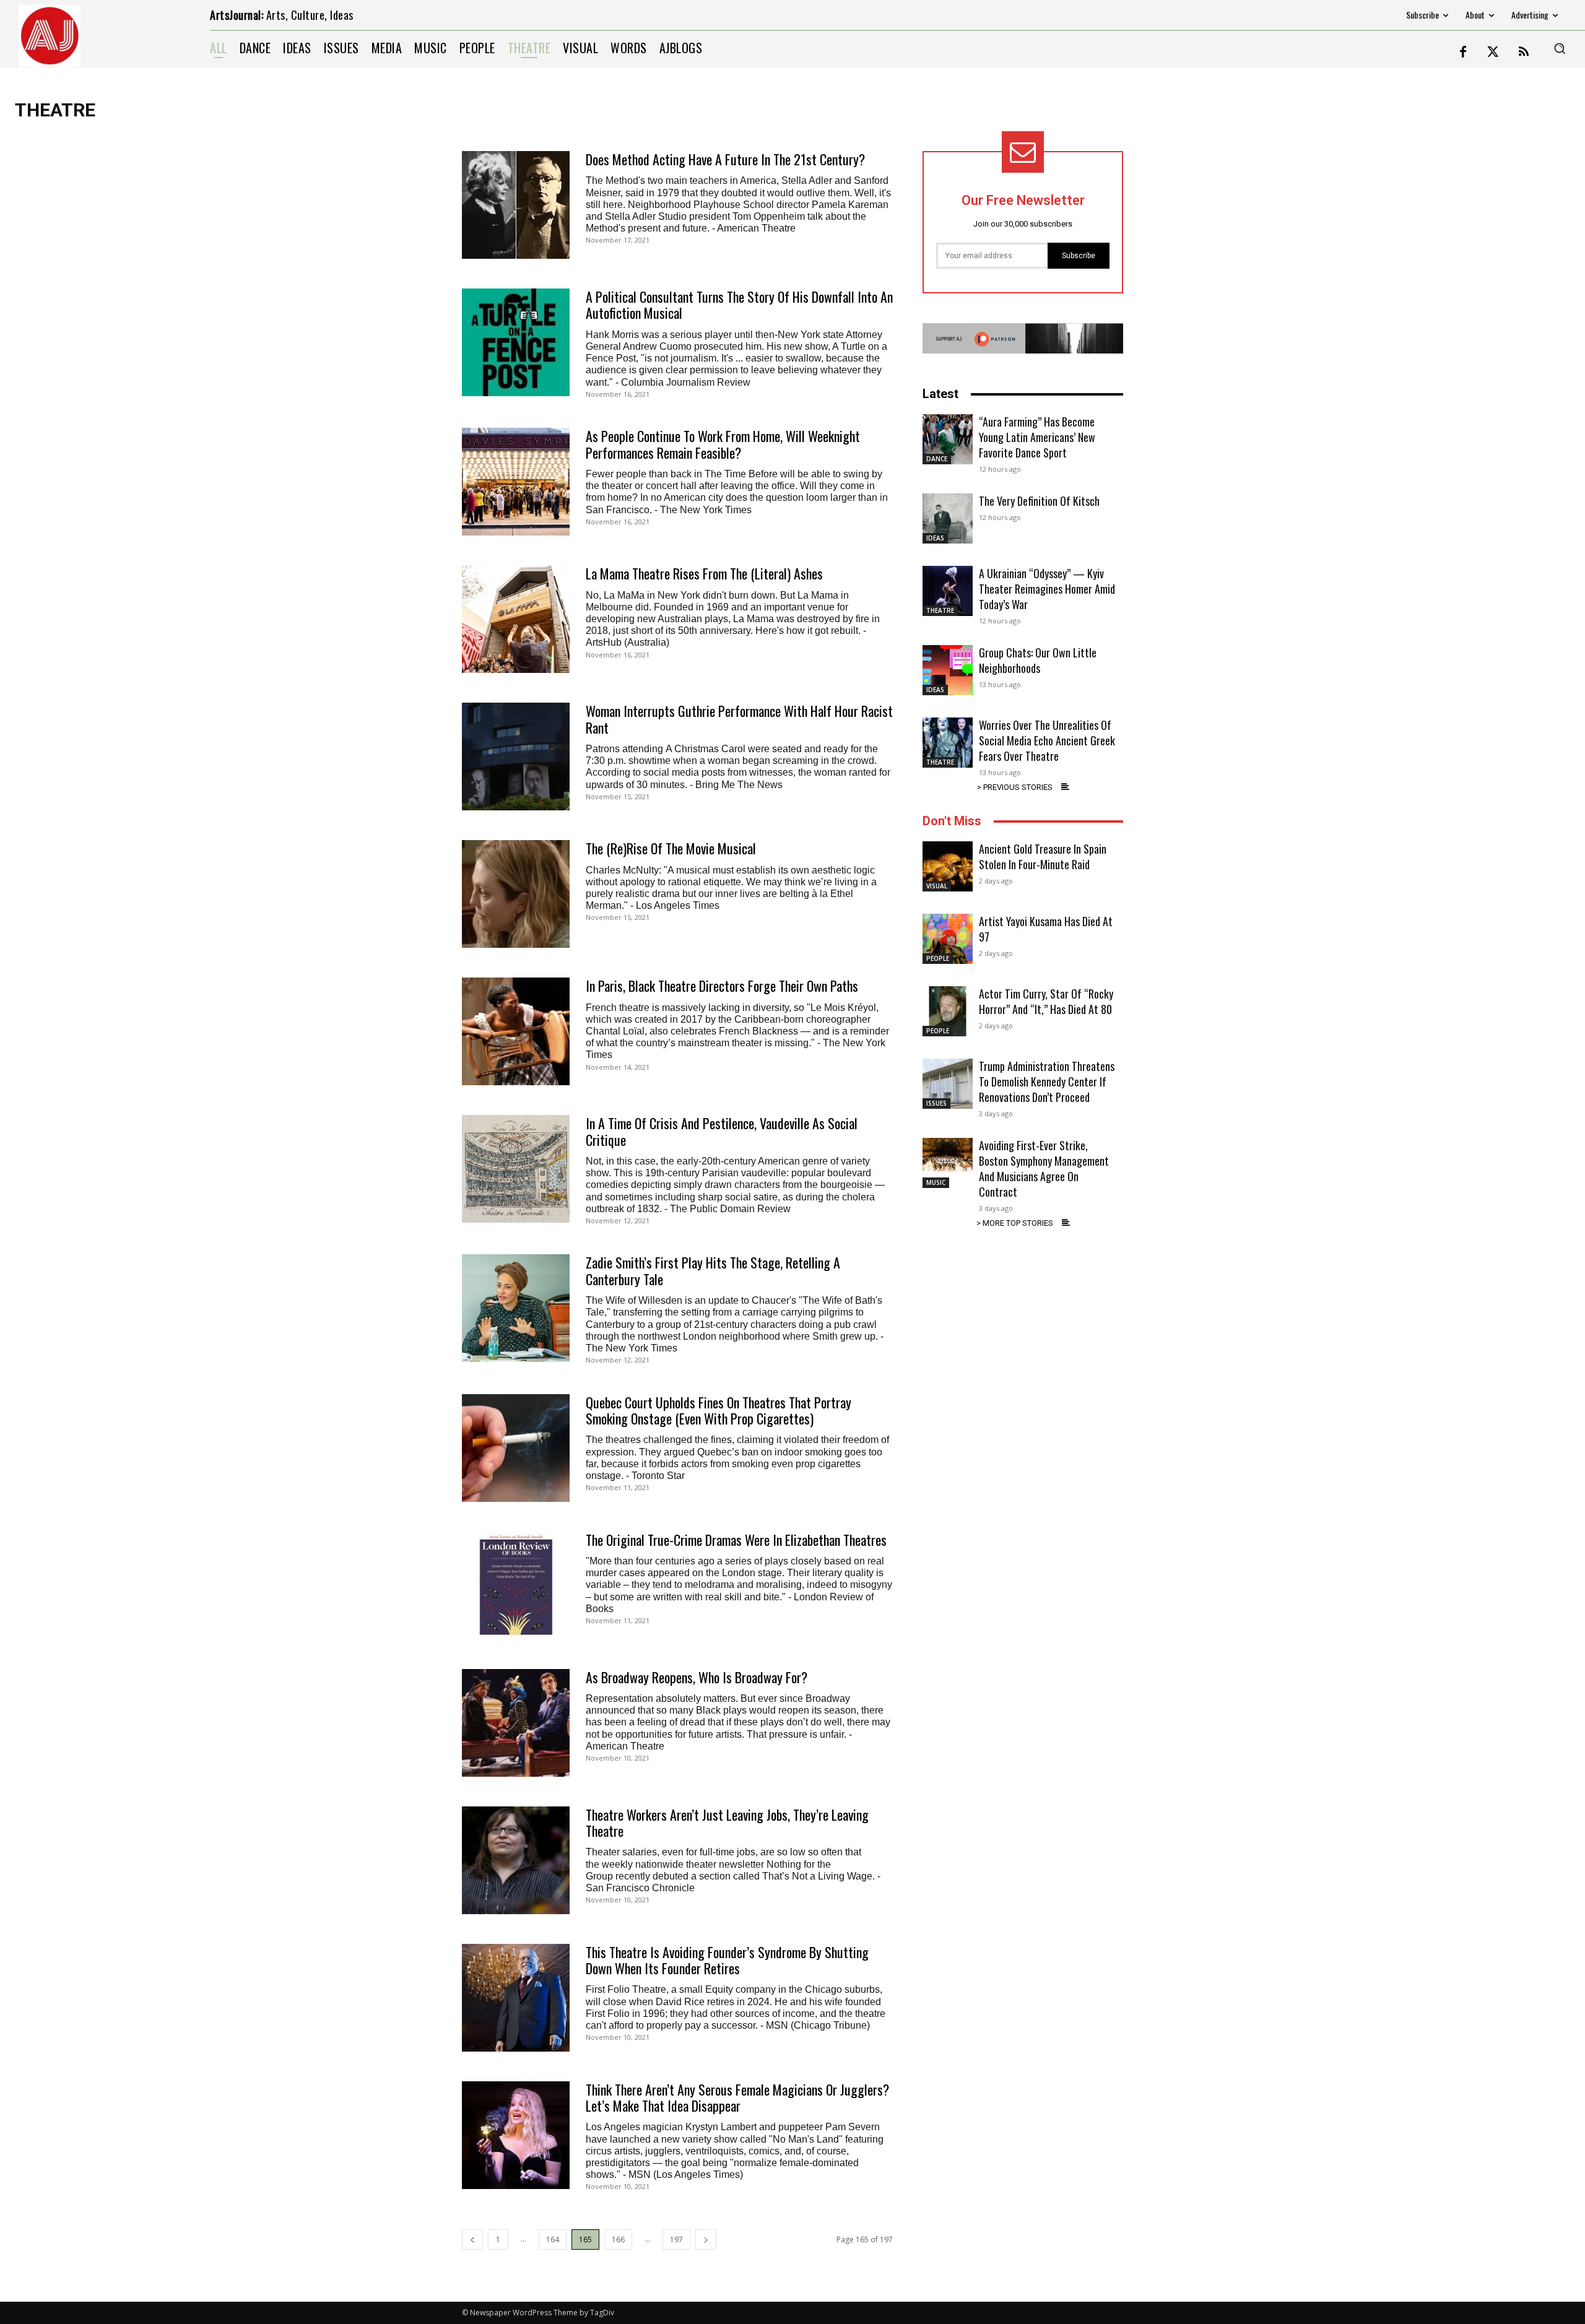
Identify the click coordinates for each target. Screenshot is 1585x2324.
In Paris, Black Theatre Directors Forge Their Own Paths (722, 986)
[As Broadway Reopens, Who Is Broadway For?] (516, 1723)
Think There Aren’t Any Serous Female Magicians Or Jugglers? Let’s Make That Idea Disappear (737, 2097)
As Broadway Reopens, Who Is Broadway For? (697, 1677)
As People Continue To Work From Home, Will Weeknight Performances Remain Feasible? (723, 444)
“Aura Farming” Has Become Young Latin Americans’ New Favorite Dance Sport (1037, 437)
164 (553, 2239)
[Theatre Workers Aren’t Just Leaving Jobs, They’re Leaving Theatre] (516, 1860)
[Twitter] (1493, 53)
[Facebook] (1463, 53)
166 (618, 2239)
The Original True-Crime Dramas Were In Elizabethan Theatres (736, 1540)
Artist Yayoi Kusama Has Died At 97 (1046, 929)
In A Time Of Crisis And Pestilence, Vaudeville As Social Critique (722, 1131)
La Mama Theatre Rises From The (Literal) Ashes (704, 573)
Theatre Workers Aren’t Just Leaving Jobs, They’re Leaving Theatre (727, 1823)
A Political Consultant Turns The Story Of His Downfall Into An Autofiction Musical (739, 305)
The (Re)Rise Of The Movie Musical (671, 848)
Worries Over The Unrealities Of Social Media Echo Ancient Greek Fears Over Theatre (1047, 740)
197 (676, 2239)
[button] (1560, 48)
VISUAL (937, 886)
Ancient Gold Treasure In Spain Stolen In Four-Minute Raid (1043, 856)
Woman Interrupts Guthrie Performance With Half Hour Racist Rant (739, 719)
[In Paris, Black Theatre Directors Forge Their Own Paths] (516, 1031)
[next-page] (706, 2239)
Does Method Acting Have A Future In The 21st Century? (725, 159)
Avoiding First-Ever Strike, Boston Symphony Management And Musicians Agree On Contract (1044, 1169)
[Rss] (1524, 53)
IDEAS (935, 538)
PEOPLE (938, 958)
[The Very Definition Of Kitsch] (948, 518)
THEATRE (940, 610)
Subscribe (1079, 256)
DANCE (937, 459)
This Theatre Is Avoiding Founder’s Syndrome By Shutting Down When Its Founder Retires (727, 1960)
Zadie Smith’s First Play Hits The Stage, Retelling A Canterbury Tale (713, 1270)
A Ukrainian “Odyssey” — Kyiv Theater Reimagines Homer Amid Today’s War (1047, 589)
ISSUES (936, 1103)
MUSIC (936, 1182)
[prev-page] (472, 2239)
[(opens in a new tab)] (516, 205)
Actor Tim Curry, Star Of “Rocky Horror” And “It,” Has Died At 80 (1046, 1001)
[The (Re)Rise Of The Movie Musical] (516, 894)
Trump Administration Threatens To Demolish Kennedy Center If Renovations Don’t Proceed (1047, 1082)
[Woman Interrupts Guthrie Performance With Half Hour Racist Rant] (516, 757)
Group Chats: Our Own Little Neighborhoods (1038, 660)
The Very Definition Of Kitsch (1039, 501)
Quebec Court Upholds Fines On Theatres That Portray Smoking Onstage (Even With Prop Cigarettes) (719, 1410)
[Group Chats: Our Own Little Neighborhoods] (948, 670)
